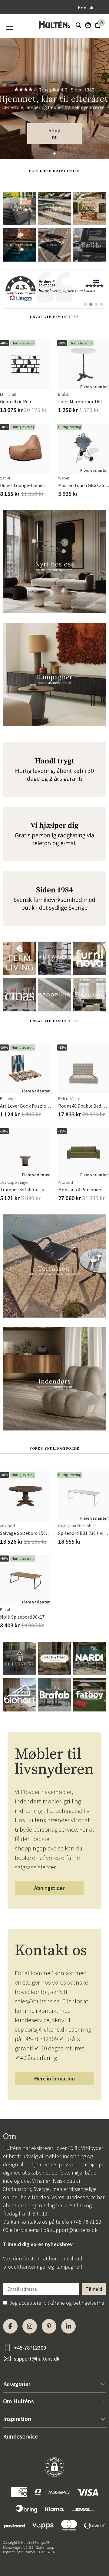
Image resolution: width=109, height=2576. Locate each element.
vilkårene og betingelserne (74, 2303)
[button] (54, 154)
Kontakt (87, 8)
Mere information (54, 2078)
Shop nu (54, 134)
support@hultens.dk (74, 2230)
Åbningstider (49, 1888)
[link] (54, 289)
